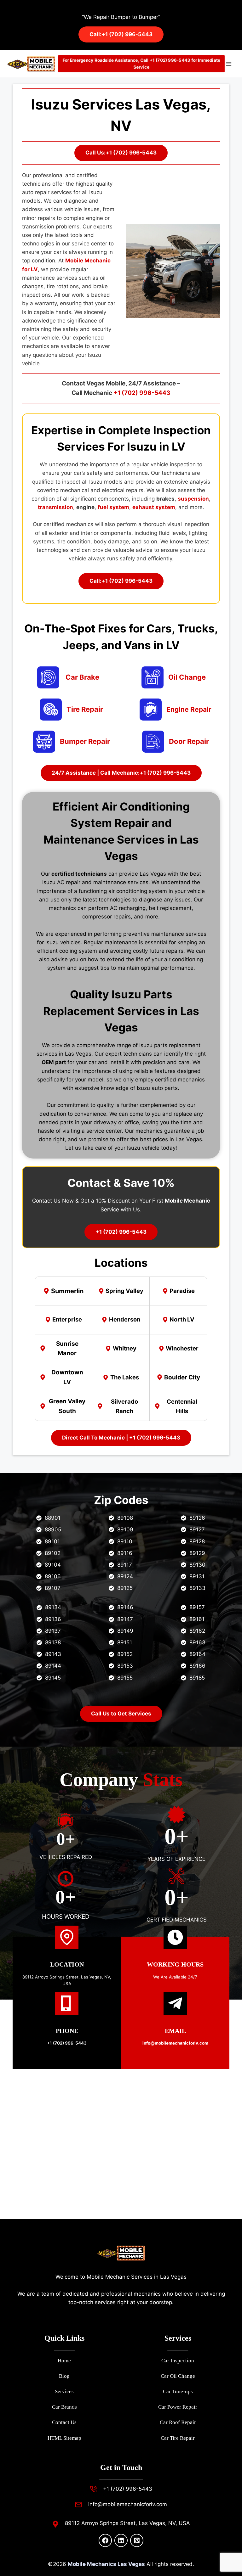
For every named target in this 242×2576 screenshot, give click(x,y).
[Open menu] (229, 64)
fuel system (113, 507)
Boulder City (182, 1377)
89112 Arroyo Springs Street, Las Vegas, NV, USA (127, 2523)
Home (64, 2361)
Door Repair (189, 741)
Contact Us (64, 2422)
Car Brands (64, 2407)
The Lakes (125, 1377)
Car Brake (82, 677)
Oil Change (187, 677)
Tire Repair (85, 709)
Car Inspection (178, 2361)
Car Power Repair (178, 2407)
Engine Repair (189, 709)
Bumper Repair (85, 741)
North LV (182, 1319)
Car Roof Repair (178, 2422)
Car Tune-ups (178, 2391)
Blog (64, 2376)
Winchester (182, 1348)
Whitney (125, 1348)
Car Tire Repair (178, 2438)
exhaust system (154, 507)
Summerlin (67, 1291)
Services (64, 2391)
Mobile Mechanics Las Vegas (106, 2564)
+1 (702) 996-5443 (142, 393)
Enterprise (67, 1319)
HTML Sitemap (64, 2438)
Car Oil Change (178, 2376)
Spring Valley (124, 1291)
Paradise (182, 1291)
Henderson (125, 1319)
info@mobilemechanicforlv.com (128, 2504)
